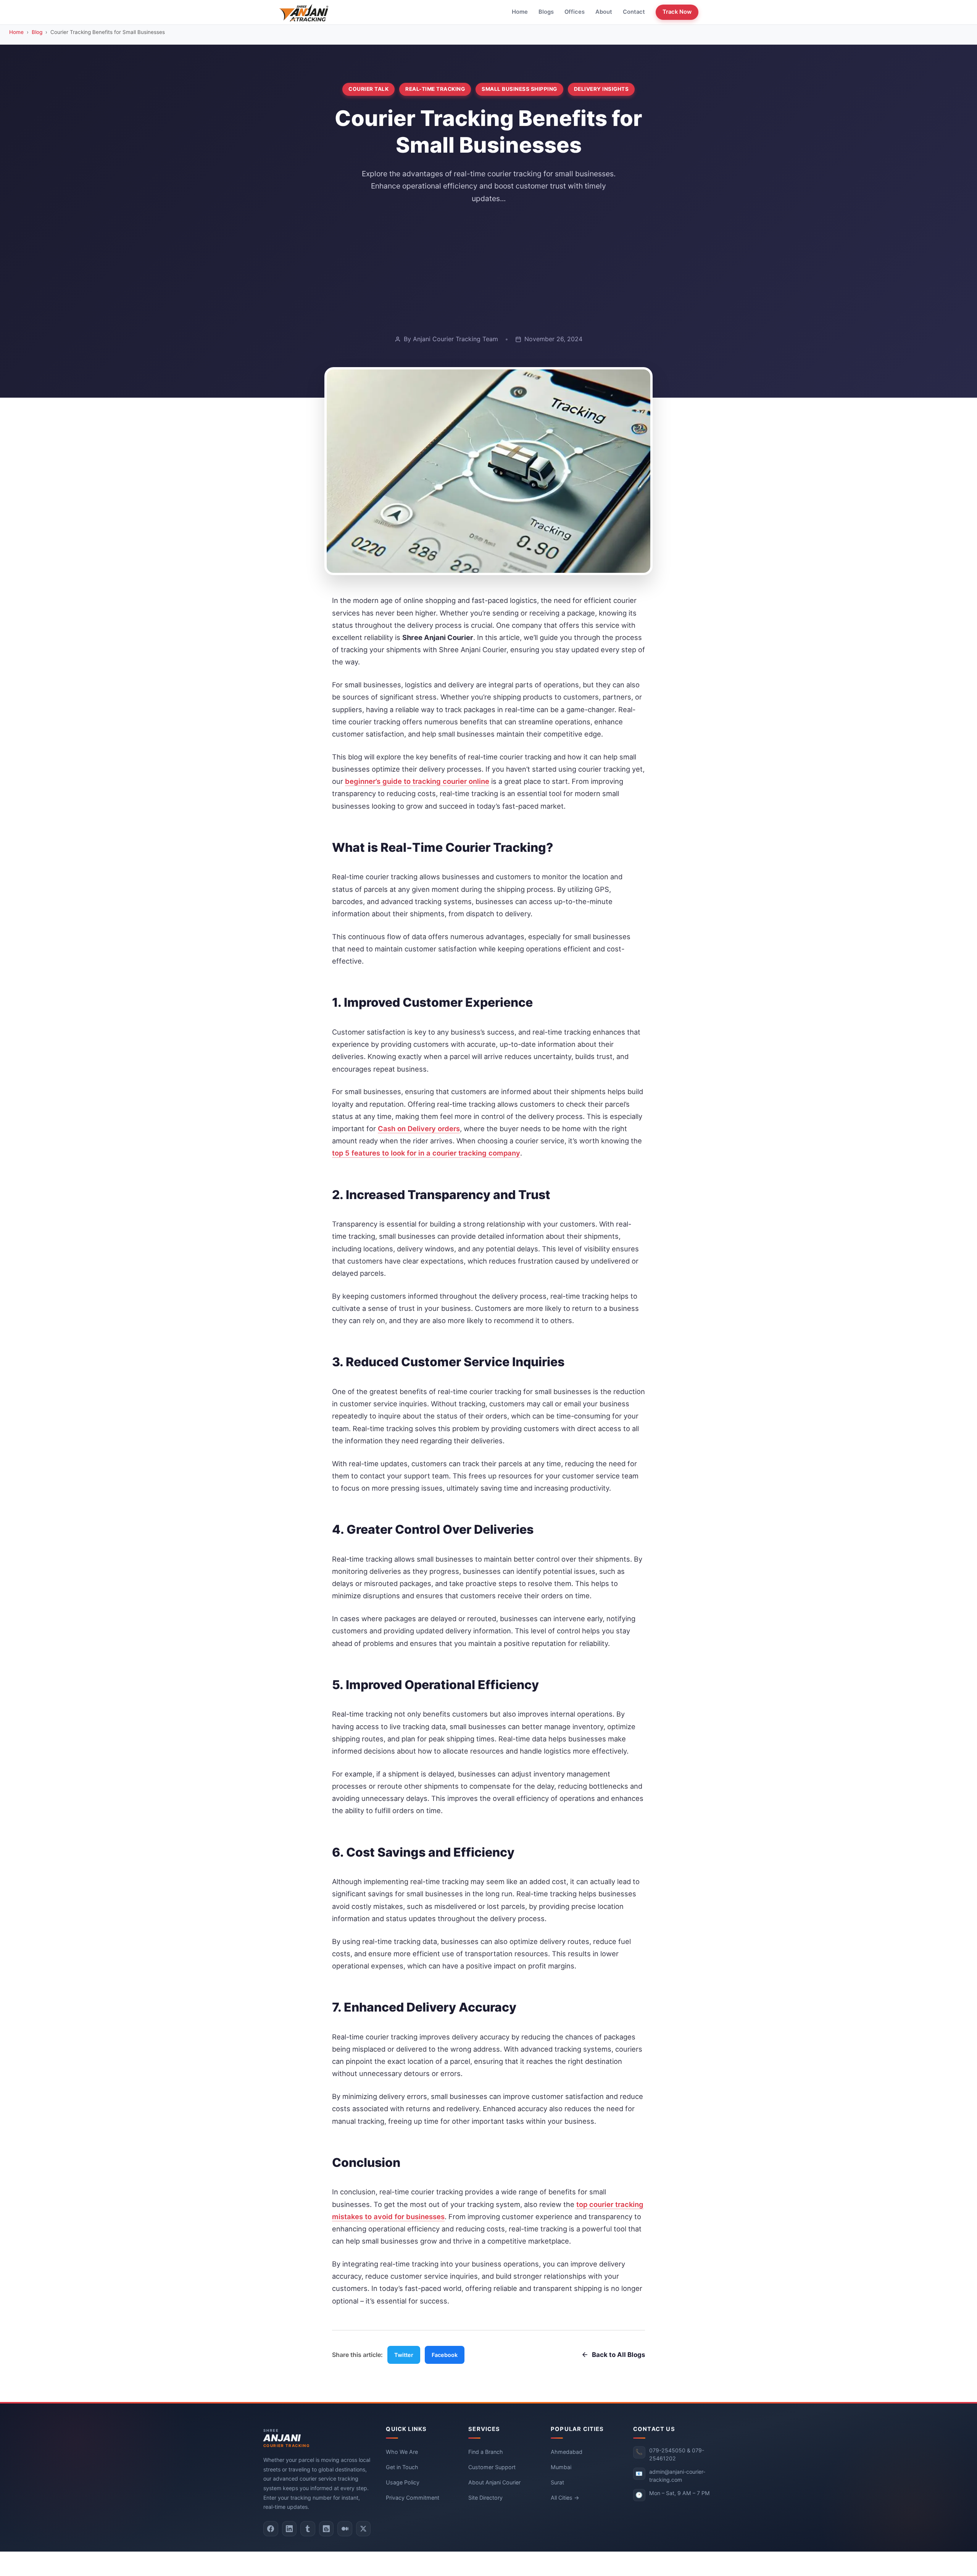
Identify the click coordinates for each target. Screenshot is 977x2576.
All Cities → (565, 2497)
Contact (634, 12)
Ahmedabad (567, 2451)
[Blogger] (326, 2529)
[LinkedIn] (289, 2529)
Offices (575, 12)
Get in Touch (402, 2467)
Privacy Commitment (413, 2497)
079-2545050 (667, 2450)
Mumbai (561, 2467)
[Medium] (345, 2529)
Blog (37, 32)
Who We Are (402, 2451)
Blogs (546, 12)
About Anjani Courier (494, 2482)
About (604, 12)
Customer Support (492, 2467)
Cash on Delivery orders (419, 1128)
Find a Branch (486, 2451)
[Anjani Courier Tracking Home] (304, 12)
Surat (557, 2482)
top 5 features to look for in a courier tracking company (426, 1153)
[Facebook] (271, 2529)
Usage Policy (403, 2482)
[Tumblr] (308, 2529)
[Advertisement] (488, 269)
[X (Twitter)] (364, 2529)
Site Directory (485, 2497)
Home (520, 12)
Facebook (445, 2355)
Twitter (404, 2355)
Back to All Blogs (618, 2355)
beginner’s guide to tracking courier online (417, 781)
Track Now (677, 12)
